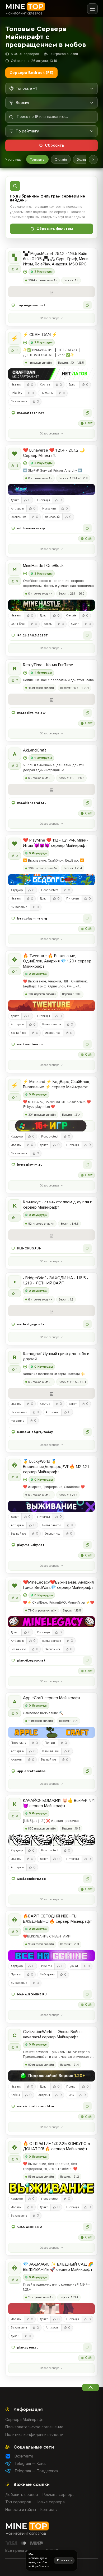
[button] (51, 305)
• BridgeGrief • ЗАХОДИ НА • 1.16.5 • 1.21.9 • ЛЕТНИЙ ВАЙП (56, 1280)
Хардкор (17, 890)
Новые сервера (50, 2502)
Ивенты (16, 385)
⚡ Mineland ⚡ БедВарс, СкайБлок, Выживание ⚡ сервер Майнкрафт (57, 1084)
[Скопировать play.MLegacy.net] (87, 1660)
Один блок (18, 624)
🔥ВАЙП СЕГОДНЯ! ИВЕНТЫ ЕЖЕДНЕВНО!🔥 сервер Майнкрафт (58, 1919)
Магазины (49, 509)
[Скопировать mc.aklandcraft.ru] (87, 803)
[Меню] (92, 9)
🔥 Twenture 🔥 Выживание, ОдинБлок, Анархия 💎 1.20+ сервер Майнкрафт (57, 961)
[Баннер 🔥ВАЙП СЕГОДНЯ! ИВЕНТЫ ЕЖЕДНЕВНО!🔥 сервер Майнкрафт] (51, 1956)
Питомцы (47, 393)
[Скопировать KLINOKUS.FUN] (87, 1248)
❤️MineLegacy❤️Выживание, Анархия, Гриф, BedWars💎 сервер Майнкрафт (59, 1585)
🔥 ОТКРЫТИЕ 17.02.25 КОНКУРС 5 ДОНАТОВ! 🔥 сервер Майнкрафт (57, 2146)
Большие (84, 159)
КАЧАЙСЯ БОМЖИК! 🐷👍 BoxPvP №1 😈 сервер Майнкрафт (59, 1803)
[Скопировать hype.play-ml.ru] (87, 1165)
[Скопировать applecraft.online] (87, 1771)
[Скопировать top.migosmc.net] (87, 305)
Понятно (64, 2560)
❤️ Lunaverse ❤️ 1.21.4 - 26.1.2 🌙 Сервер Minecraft (54, 453)
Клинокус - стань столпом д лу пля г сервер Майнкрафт (57, 1205)
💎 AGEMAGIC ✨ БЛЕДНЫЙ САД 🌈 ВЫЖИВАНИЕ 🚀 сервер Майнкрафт (58, 2267)
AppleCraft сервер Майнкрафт (52, 1698)
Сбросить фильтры (55, 229)
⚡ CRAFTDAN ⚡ (40, 335)
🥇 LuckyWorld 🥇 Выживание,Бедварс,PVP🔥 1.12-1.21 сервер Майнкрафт (56, 1467)
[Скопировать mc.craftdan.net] (87, 413)
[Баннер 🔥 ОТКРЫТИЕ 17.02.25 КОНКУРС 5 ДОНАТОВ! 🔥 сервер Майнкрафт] (51, 2188)
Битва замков (52, 1024)
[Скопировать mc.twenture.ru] (87, 1044)
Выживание (19, 401)
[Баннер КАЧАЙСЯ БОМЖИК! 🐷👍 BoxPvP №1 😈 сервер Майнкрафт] (51, 1840)
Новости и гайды (21, 2510)
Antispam (17, 509)
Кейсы (15, 2095)
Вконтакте (24, 2456)
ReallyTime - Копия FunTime (48, 665)
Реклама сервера (58, 2495)
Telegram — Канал (31, 2464)
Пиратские (18, 1743)
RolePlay (17, 393)
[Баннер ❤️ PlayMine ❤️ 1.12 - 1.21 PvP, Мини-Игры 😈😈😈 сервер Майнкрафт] (51, 880)
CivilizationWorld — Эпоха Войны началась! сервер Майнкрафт (53, 2034)
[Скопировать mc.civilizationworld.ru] (87, 2106)
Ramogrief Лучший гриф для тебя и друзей (56, 1356)
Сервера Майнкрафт (25, 2420)
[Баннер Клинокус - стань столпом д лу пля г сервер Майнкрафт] (51, 1235)
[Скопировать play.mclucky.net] (87, 1545)
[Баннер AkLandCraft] (51, 789)
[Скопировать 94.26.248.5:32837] (87, 635)
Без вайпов (19, 1033)
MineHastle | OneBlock (43, 566)
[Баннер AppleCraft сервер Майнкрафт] (51, 1732)
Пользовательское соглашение (34, 2427)
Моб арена (47, 1974)
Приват (50, 1743)
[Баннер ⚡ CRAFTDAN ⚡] (51, 374)
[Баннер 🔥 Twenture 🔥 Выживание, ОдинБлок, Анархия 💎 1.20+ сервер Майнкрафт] (51, 1006)
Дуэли (75, 624)
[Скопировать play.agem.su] (87, 2347)
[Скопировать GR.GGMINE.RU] (87, 2227)
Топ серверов (18, 2502)
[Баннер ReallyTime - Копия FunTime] (51, 699)
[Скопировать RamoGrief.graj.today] (87, 1432)
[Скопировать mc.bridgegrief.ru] (87, 1324)
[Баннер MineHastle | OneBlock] (51, 605)
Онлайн (61, 159)
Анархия (17, 1760)
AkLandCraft (35, 750)
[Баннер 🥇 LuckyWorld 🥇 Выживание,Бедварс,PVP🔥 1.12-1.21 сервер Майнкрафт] (51, 1506)
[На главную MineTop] (25, 9)
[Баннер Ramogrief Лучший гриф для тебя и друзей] (51, 1393)
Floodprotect (50, 890)
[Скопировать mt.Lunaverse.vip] (87, 528)
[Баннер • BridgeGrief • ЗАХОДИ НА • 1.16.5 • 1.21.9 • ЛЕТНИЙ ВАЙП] (51, 1311)
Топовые (37, 159)
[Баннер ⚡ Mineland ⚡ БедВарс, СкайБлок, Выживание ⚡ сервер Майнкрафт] (51, 1126)
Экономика (19, 517)
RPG (71, 2095)
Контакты (49, 2510)
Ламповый (52, 517)
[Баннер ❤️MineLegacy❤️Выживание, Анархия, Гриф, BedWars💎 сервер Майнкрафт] (51, 1622)
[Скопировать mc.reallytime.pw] (87, 713)
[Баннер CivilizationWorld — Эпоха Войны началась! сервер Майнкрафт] (51, 2076)
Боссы (48, 624)
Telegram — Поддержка (36, 2471)
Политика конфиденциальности (34, 2435)
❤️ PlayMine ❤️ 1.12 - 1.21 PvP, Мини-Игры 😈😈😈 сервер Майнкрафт (55, 843)
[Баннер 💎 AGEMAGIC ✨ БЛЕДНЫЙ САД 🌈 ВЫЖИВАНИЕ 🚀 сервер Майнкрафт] (51, 2309)
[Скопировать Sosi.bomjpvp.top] (87, 1879)
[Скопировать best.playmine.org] (87, 918)
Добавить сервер (22, 2495)
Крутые (45, 385)
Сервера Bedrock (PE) (31, 73)
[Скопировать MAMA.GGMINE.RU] (87, 1994)
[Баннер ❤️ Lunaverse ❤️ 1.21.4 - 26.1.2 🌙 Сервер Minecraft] (51, 490)
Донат (73, 385)
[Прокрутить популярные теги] (93, 160)
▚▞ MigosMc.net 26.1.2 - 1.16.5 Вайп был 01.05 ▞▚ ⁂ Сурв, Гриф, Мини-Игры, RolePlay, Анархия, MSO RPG (57, 259)
